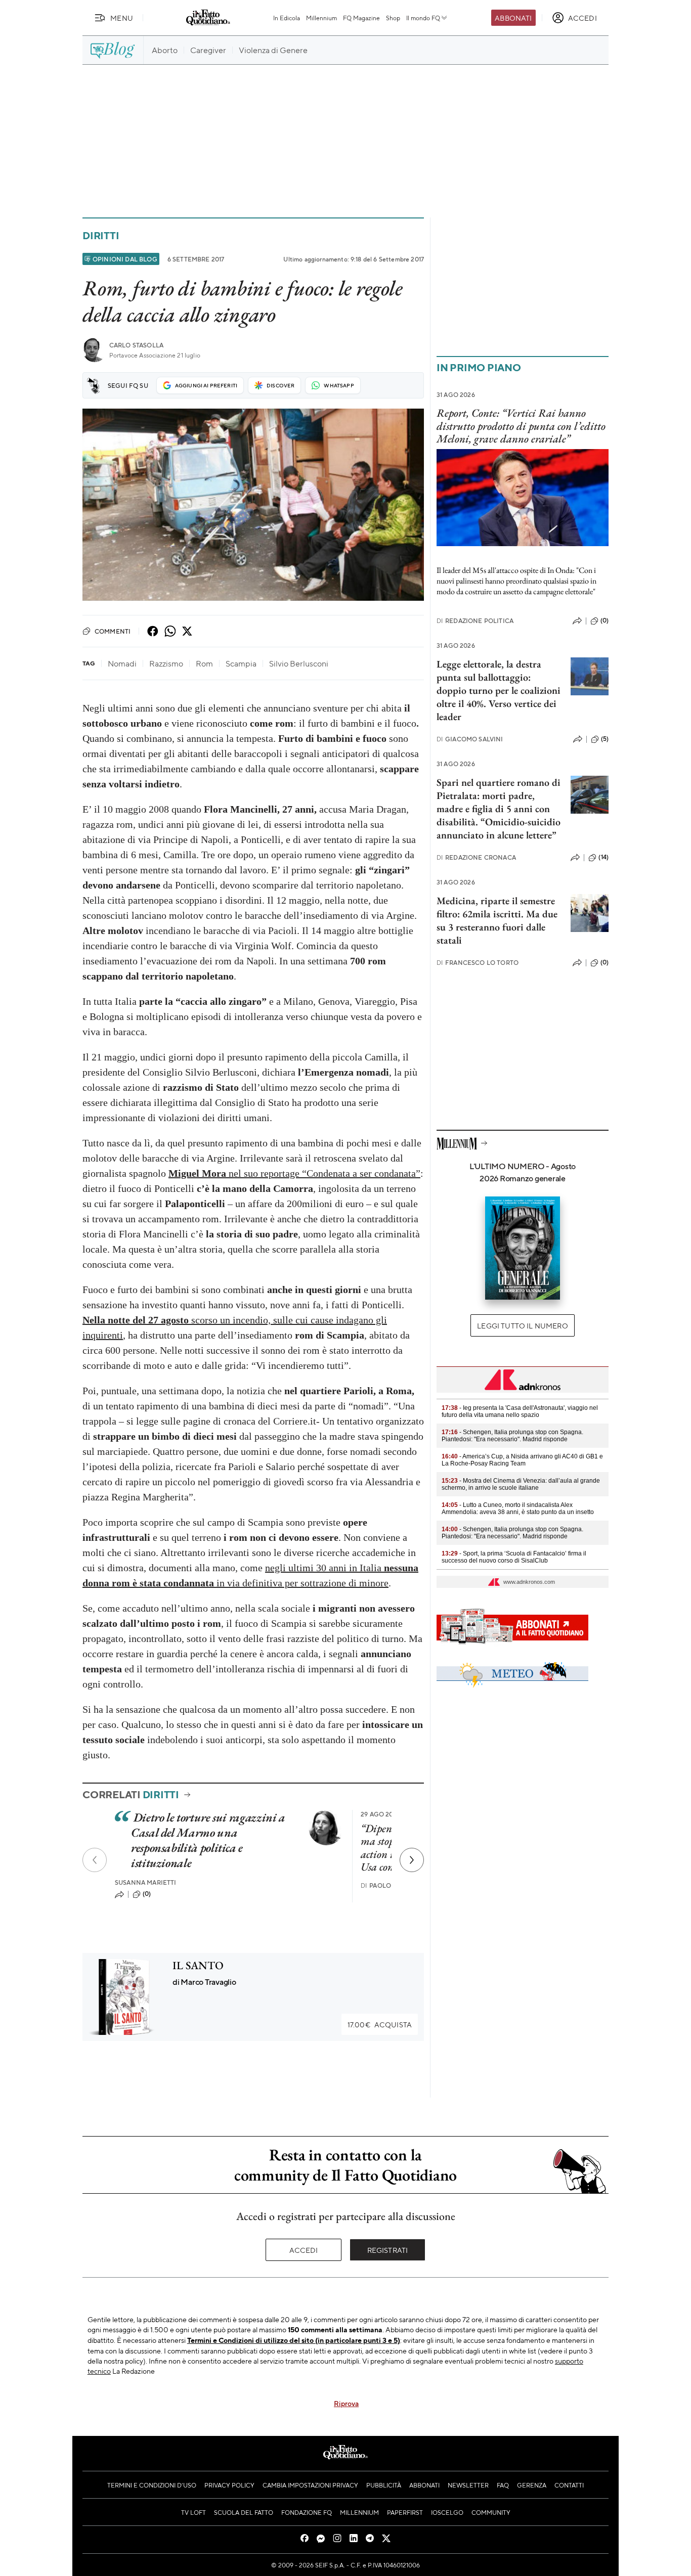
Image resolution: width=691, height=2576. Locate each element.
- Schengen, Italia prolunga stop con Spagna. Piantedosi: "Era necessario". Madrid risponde (512, 1436)
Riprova (346, 2403)
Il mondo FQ (423, 18)
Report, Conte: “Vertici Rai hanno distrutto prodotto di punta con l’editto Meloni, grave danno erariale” (521, 426)
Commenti (113, 631)
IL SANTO (198, 1965)
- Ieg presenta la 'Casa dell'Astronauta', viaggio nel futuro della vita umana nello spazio (520, 1411)
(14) (603, 857)
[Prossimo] (412, 1860)
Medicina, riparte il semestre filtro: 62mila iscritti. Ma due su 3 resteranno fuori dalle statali (497, 920)
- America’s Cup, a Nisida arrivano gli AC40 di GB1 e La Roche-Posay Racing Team (522, 1460)
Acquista (380, 2024)
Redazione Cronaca (476, 857)
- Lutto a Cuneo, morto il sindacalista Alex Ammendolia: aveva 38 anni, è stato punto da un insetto (518, 1508)
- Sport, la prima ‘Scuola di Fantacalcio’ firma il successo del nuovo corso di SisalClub (514, 1557)
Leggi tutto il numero (522, 1325)
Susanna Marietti (146, 1882)
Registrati (388, 2250)
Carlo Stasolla (136, 345)
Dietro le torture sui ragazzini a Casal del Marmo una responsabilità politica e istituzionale (208, 1840)
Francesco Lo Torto (478, 963)
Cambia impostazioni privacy (310, 2485)
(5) (605, 739)
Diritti (101, 235)
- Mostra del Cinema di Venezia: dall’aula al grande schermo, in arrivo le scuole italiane (521, 1484)
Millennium (321, 18)
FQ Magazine (361, 18)
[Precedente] (95, 1860)
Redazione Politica (475, 621)
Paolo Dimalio (390, 1885)
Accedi (304, 2250)
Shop (393, 18)
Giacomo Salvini (470, 739)
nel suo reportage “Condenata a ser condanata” (294, 1173)
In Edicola (287, 18)
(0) (147, 1894)
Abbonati (513, 18)
